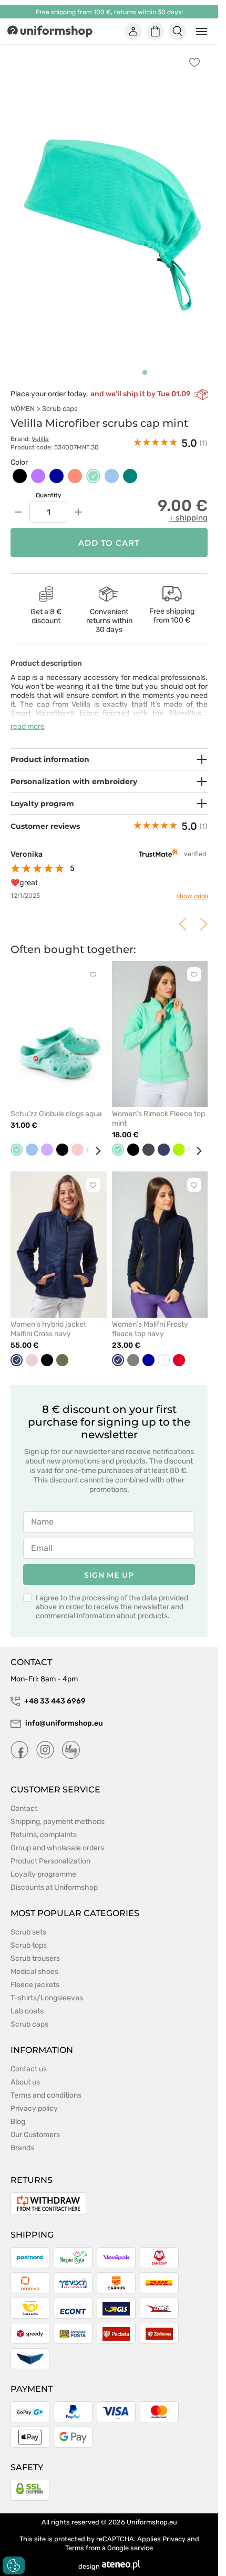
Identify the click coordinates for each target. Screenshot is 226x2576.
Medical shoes (34, 1960)
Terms (75, 2536)
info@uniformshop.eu (64, 1712)
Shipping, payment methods (58, 1810)
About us (25, 2071)
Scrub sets (28, 1921)
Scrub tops (29, 1934)
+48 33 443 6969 (55, 1690)
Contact (24, 1797)
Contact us (29, 2057)
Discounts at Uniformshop (54, 1876)
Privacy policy (34, 2097)
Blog (18, 2110)
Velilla (40, 427)
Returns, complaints (44, 1823)
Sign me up (109, 1563)
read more (28, 715)
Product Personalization (50, 1850)
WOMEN (23, 397)
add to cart (109, 531)
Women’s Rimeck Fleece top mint (158, 1107)
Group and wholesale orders (57, 1836)
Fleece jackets (35, 1973)
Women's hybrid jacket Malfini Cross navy (48, 1317)
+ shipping (188, 506)
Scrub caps (60, 397)
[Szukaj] (178, 32)
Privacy (174, 2527)
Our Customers (35, 2123)
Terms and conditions (46, 2084)
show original (188, 884)
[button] (145, 361)
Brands (22, 2136)
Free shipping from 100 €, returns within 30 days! (109, 12)
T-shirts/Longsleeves (47, 1986)
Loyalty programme (43, 1863)
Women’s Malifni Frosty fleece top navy (150, 1317)
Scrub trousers (35, 1947)
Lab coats (27, 1999)
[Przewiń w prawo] (94, 1139)
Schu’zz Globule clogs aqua (56, 1102)
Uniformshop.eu (152, 2510)
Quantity (49, 484)
